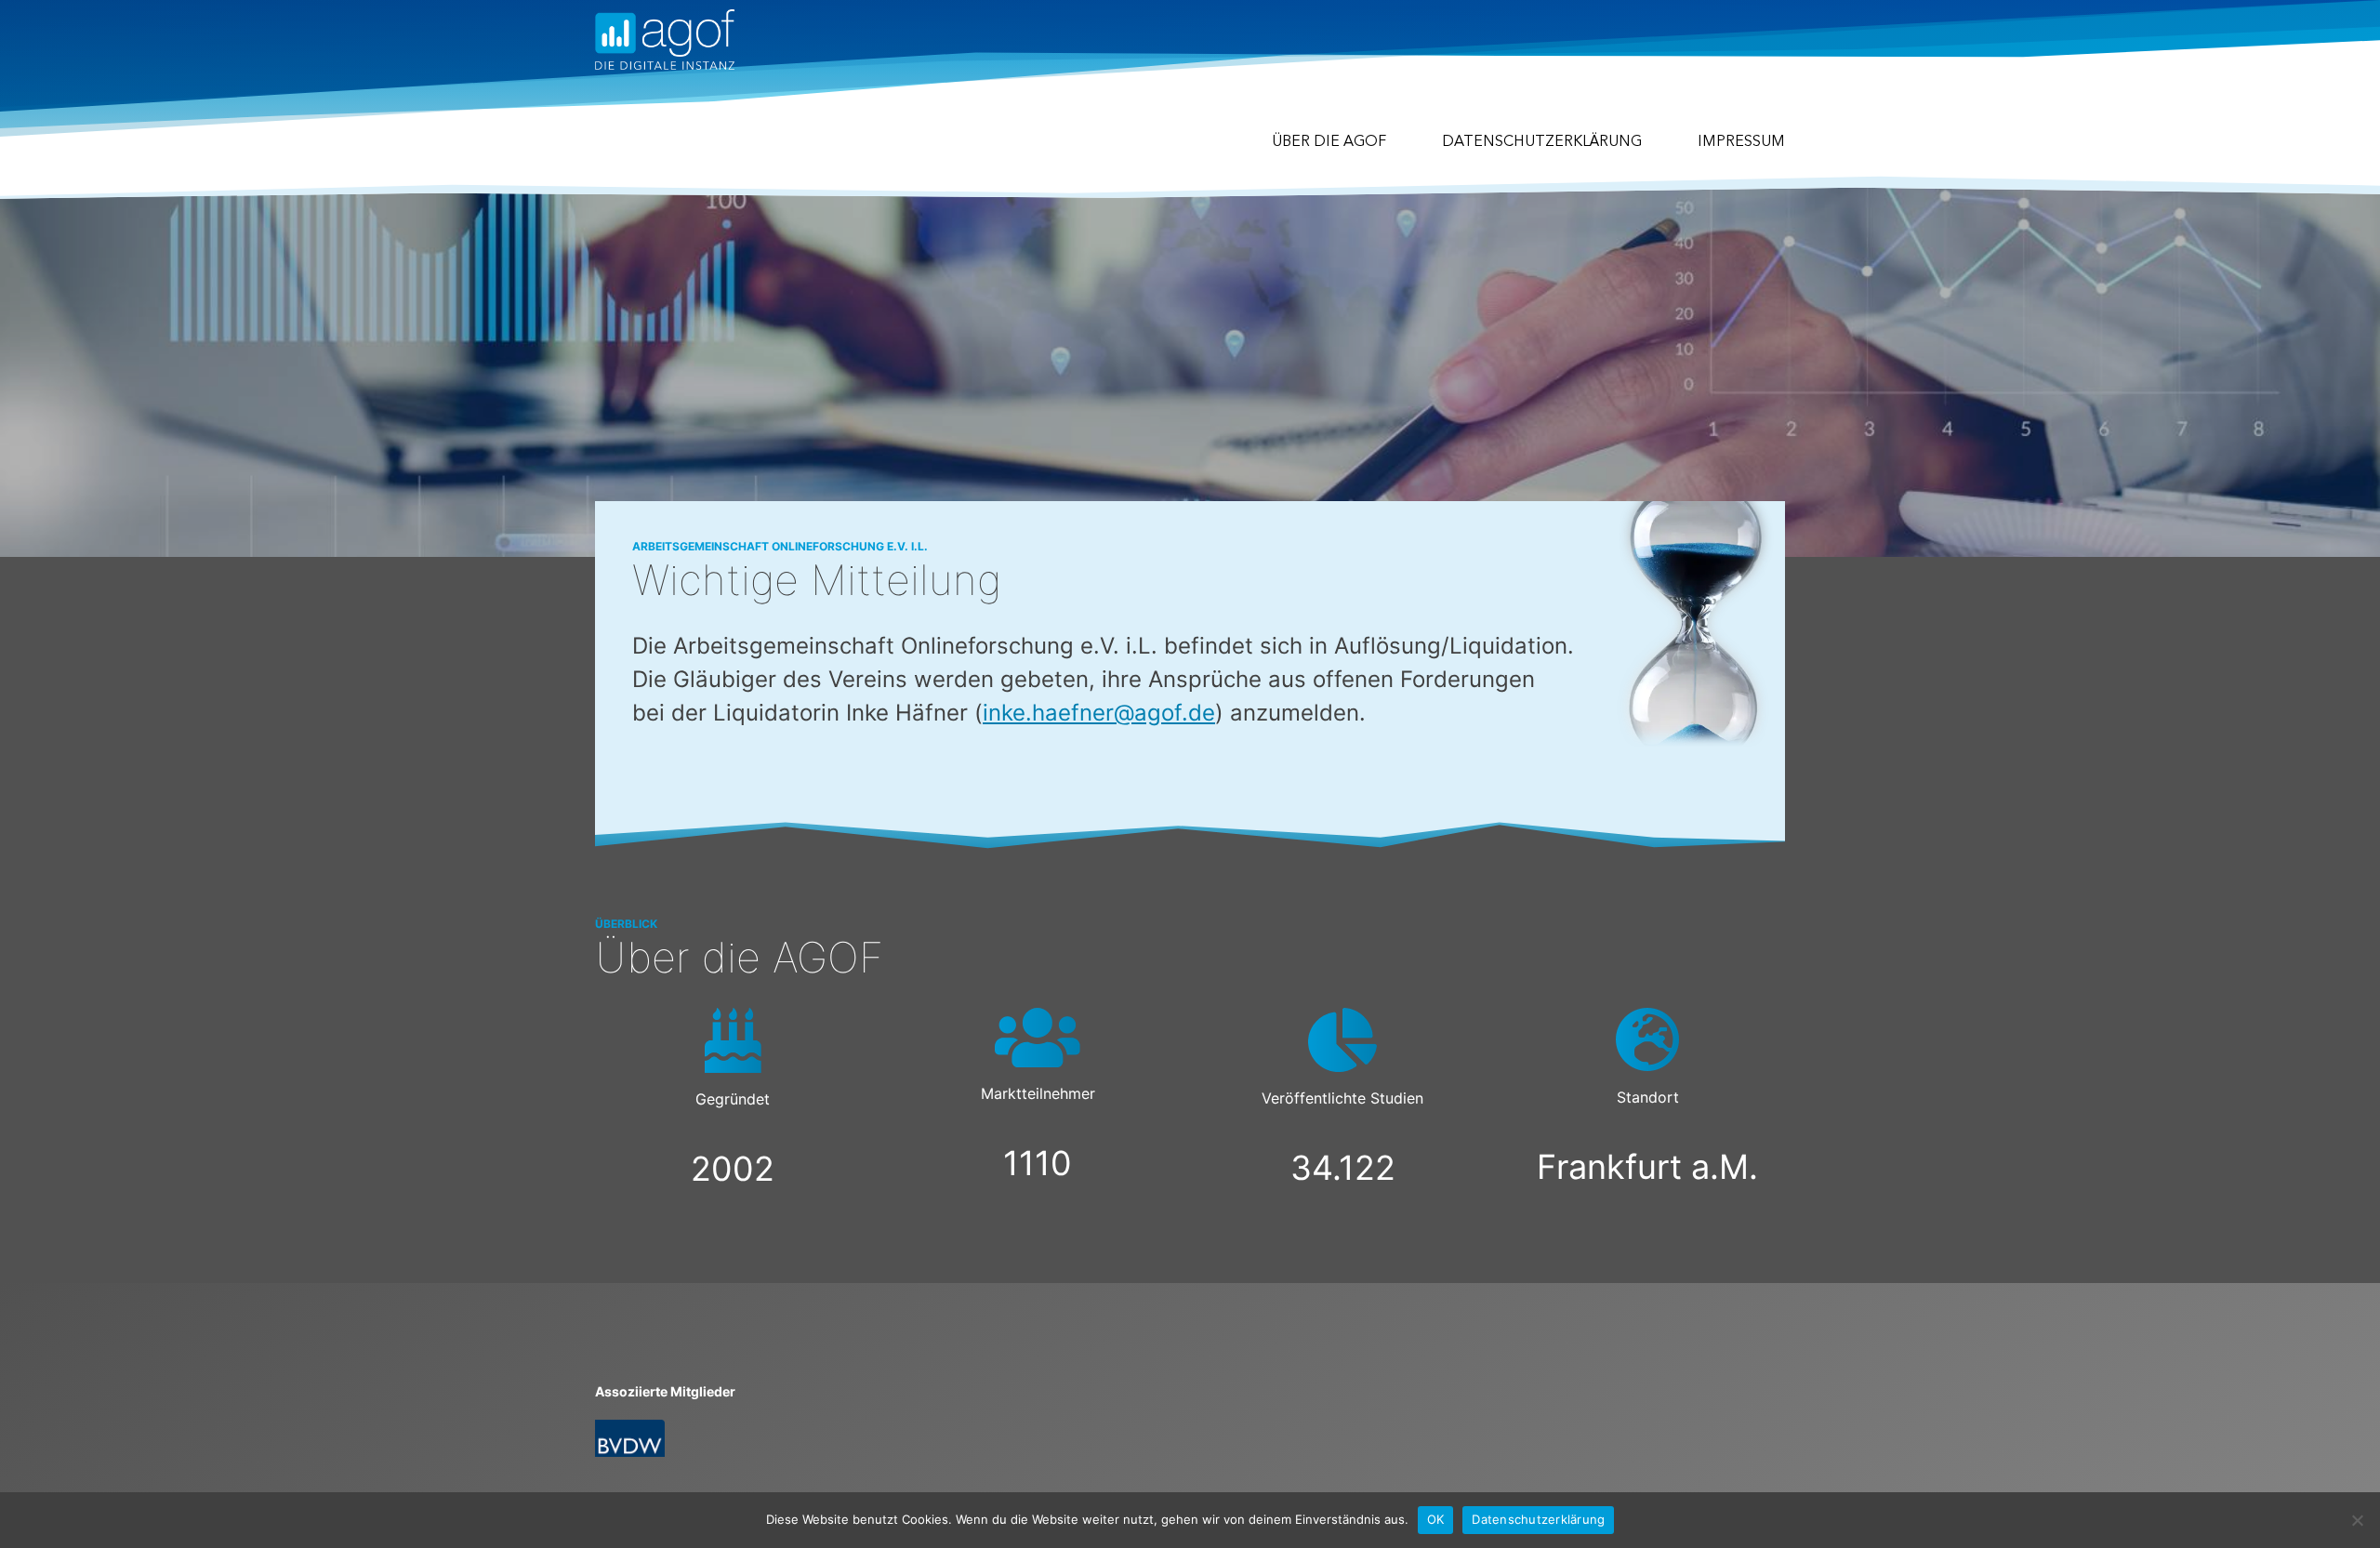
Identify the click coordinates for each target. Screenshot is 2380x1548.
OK (1436, 1519)
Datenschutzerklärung (1542, 142)
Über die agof (1329, 142)
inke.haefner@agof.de (1099, 713)
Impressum (1741, 142)
